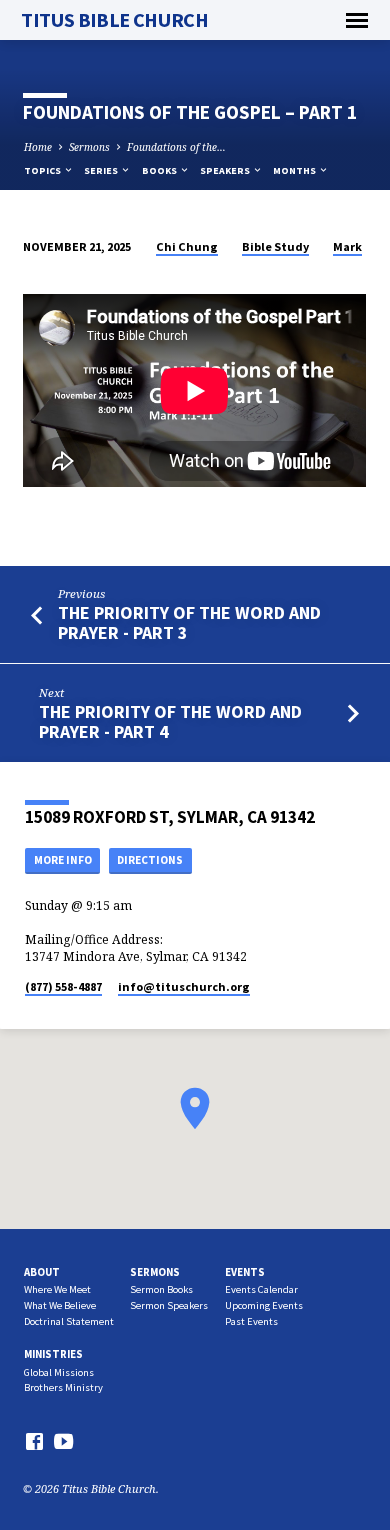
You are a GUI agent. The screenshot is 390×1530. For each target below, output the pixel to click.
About (42, 1272)
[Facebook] (34, 1441)
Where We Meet (57, 1289)
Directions (150, 860)
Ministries (53, 1354)
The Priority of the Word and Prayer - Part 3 (189, 622)
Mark (347, 246)
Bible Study (275, 246)
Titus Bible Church (114, 20)
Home (38, 147)
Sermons (89, 147)
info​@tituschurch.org (184, 986)
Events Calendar (261, 1289)
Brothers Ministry (63, 1387)
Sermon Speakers (169, 1305)
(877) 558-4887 (63, 986)
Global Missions (59, 1372)
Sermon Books (161, 1289)
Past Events (251, 1321)
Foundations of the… (176, 147)
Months (295, 170)
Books (160, 170)
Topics (43, 170)
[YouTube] (63, 1441)
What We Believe (60, 1305)
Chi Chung (187, 246)
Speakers (226, 170)
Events (245, 1272)
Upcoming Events (264, 1305)
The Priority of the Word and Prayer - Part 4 (170, 721)
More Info (63, 860)
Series (102, 170)
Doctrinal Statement (69, 1321)
